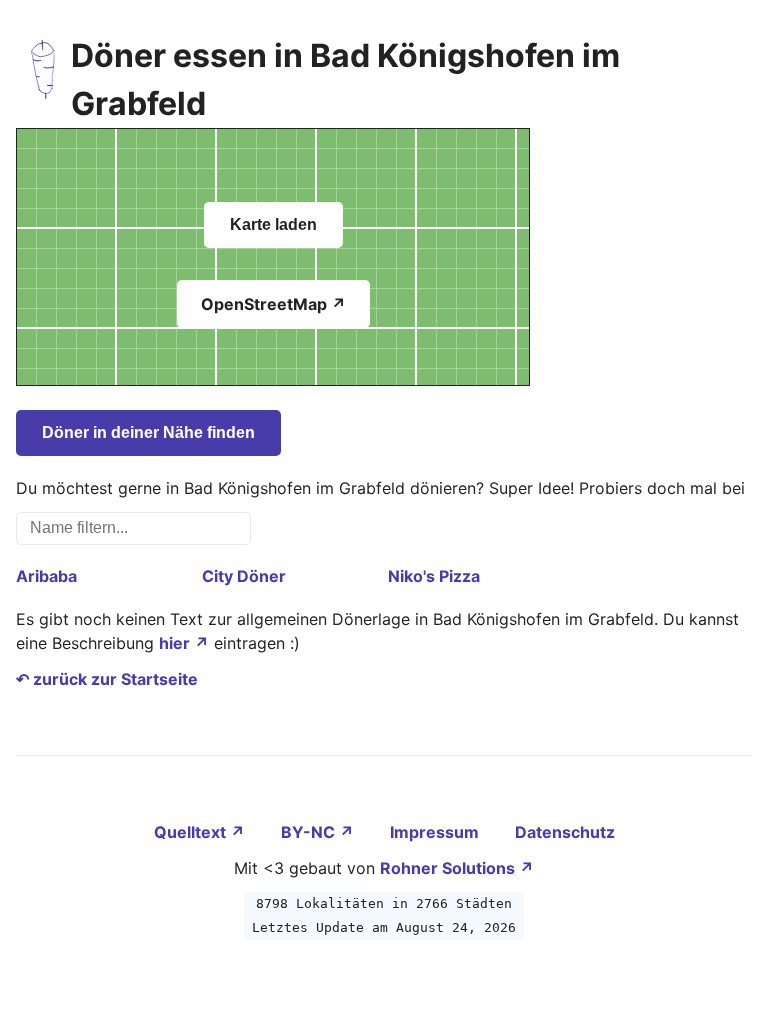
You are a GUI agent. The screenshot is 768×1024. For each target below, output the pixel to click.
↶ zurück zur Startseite (107, 679)
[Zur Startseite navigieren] (43, 80)
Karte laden (273, 224)
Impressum (436, 832)
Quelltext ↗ (201, 832)
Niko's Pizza (434, 576)
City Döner (244, 576)
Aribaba (46, 576)
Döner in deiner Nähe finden (148, 432)
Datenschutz (565, 832)
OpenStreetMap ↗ (273, 304)
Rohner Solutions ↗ (457, 868)
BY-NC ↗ (319, 832)
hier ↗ (184, 643)
